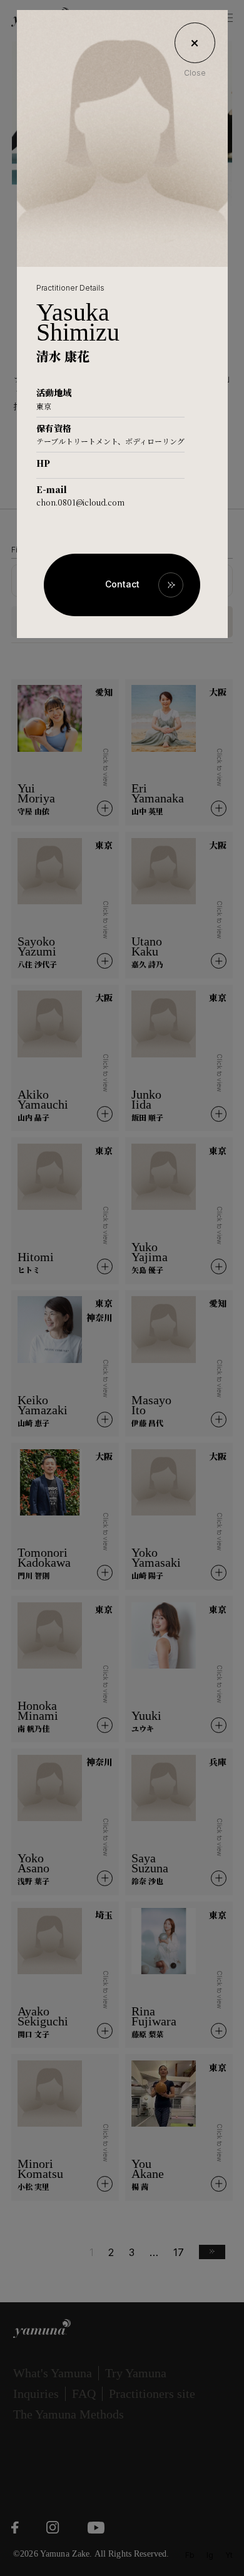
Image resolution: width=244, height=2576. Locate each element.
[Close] (195, 43)
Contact (122, 584)
